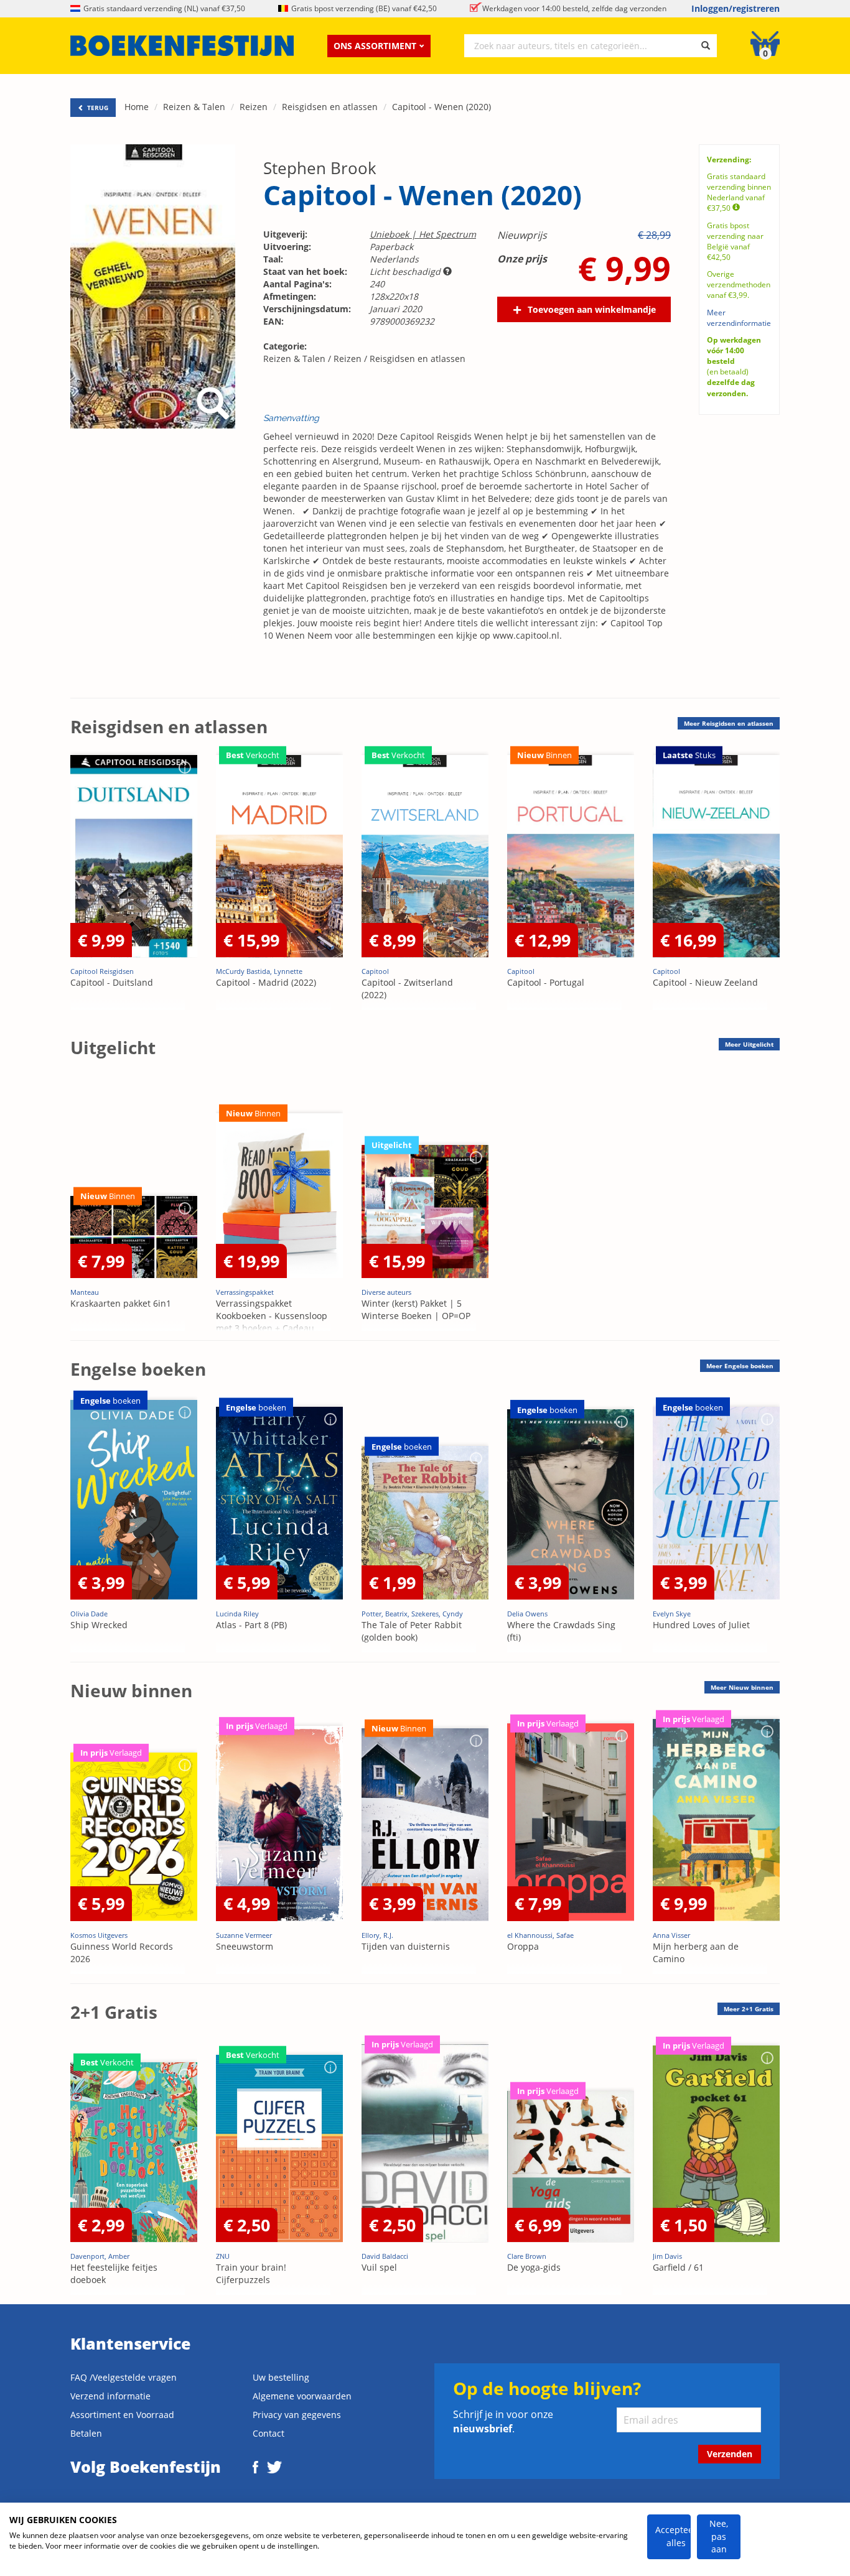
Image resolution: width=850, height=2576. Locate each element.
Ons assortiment (375, 46)
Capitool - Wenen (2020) (441, 107)
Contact (269, 2433)
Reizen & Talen (194, 107)
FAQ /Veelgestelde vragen (124, 2377)
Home (137, 107)
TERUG (97, 108)
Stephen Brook (320, 168)
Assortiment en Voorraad (122, 2415)
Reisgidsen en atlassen (330, 107)
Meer (729, 723)
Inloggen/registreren (736, 8)
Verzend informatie (110, 2396)
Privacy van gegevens (297, 2415)
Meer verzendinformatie (739, 318)
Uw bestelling (281, 2377)
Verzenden (730, 2454)
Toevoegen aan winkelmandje (592, 309)
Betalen (86, 2433)
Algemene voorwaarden (302, 2396)
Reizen (254, 107)
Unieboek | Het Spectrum (423, 234)
